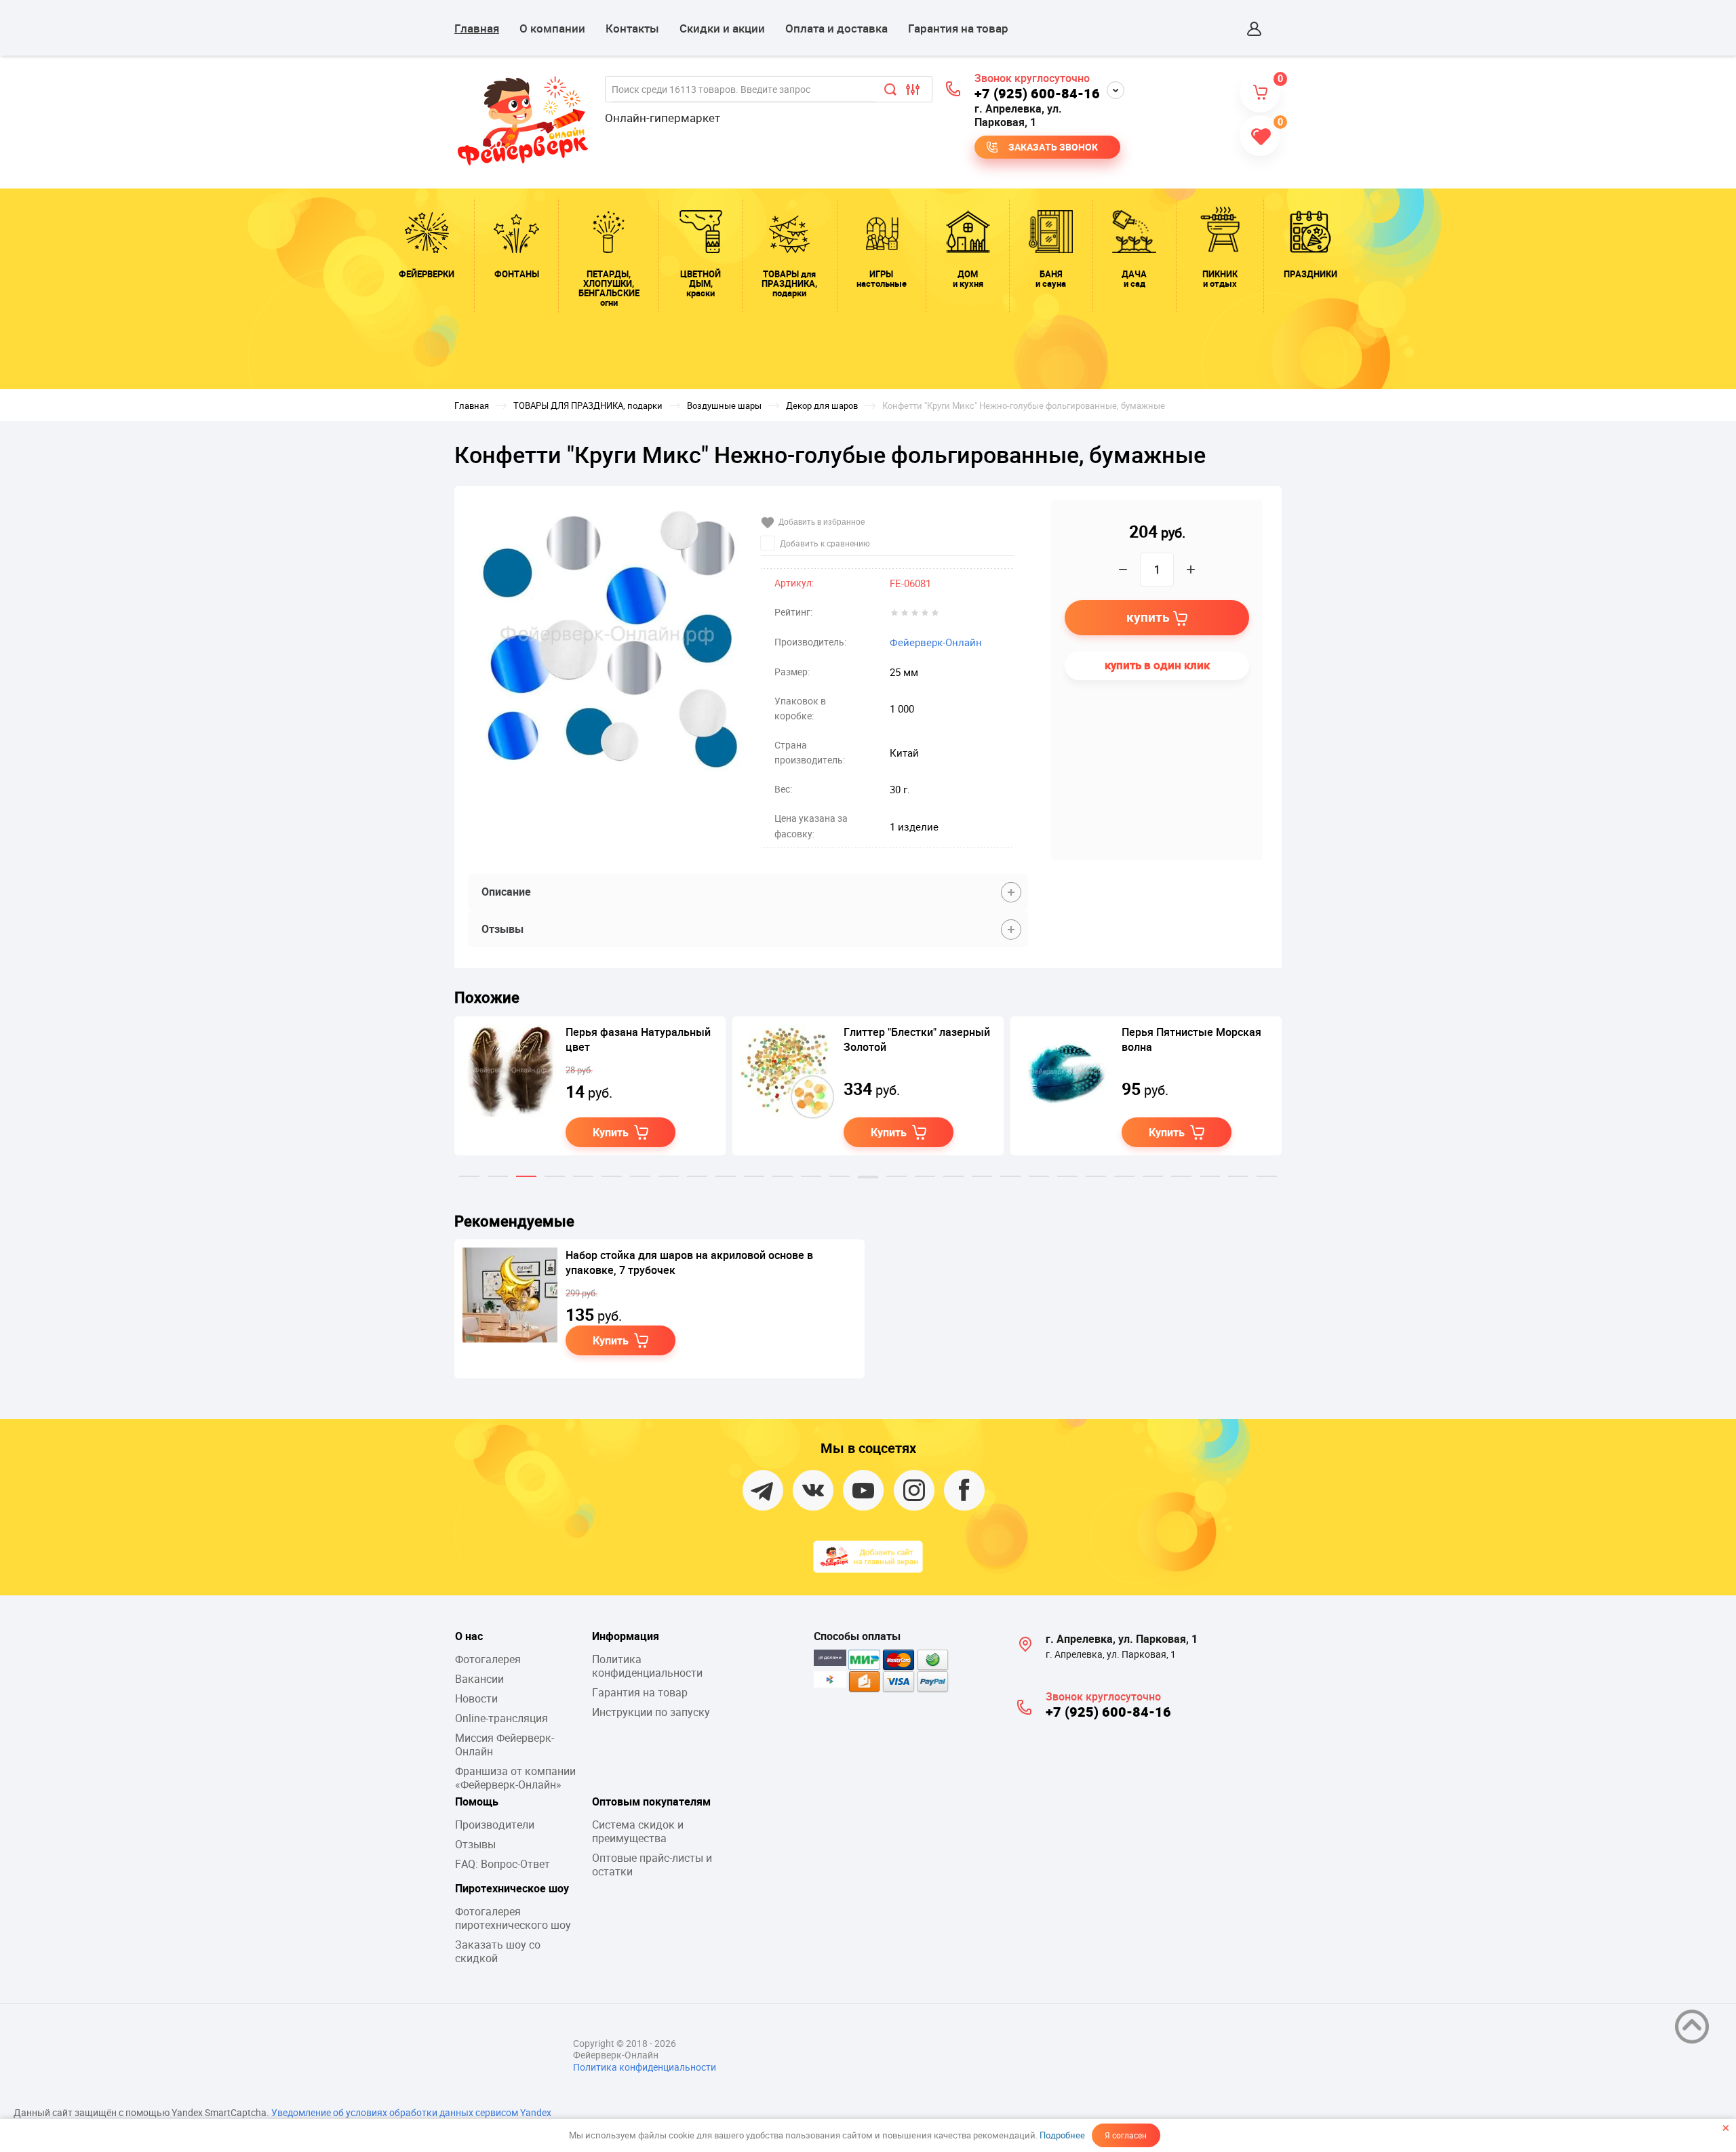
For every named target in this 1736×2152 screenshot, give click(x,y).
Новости (476, 1698)
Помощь (477, 1801)
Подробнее (1062, 2135)
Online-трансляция (501, 1718)
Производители (495, 1825)
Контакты (632, 28)
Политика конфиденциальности (647, 1666)
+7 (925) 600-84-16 (1037, 93)
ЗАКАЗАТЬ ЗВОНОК (1053, 147)
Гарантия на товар (958, 28)
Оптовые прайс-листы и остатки (652, 1865)
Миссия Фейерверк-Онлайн (505, 1745)
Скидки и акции (722, 28)
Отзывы (475, 1844)
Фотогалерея (488, 1659)
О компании (552, 28)
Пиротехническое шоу (512, 1888)
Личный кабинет (1255, 28)
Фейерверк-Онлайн (936, 642)
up (1692, 2027)
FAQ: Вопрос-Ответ (502, 1864)
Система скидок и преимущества (638, 1831)
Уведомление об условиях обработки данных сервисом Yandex (411, 2112)
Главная (477, 28)
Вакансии (479, 1679)
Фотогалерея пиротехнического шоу (513, 1918)
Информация (626, 1636)
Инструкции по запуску (651, 1712)
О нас (469, 1636)
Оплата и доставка (836, 28)
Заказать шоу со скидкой (498, 1951)
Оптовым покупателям (651, 1801)
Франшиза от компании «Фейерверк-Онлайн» (515, 1778)
